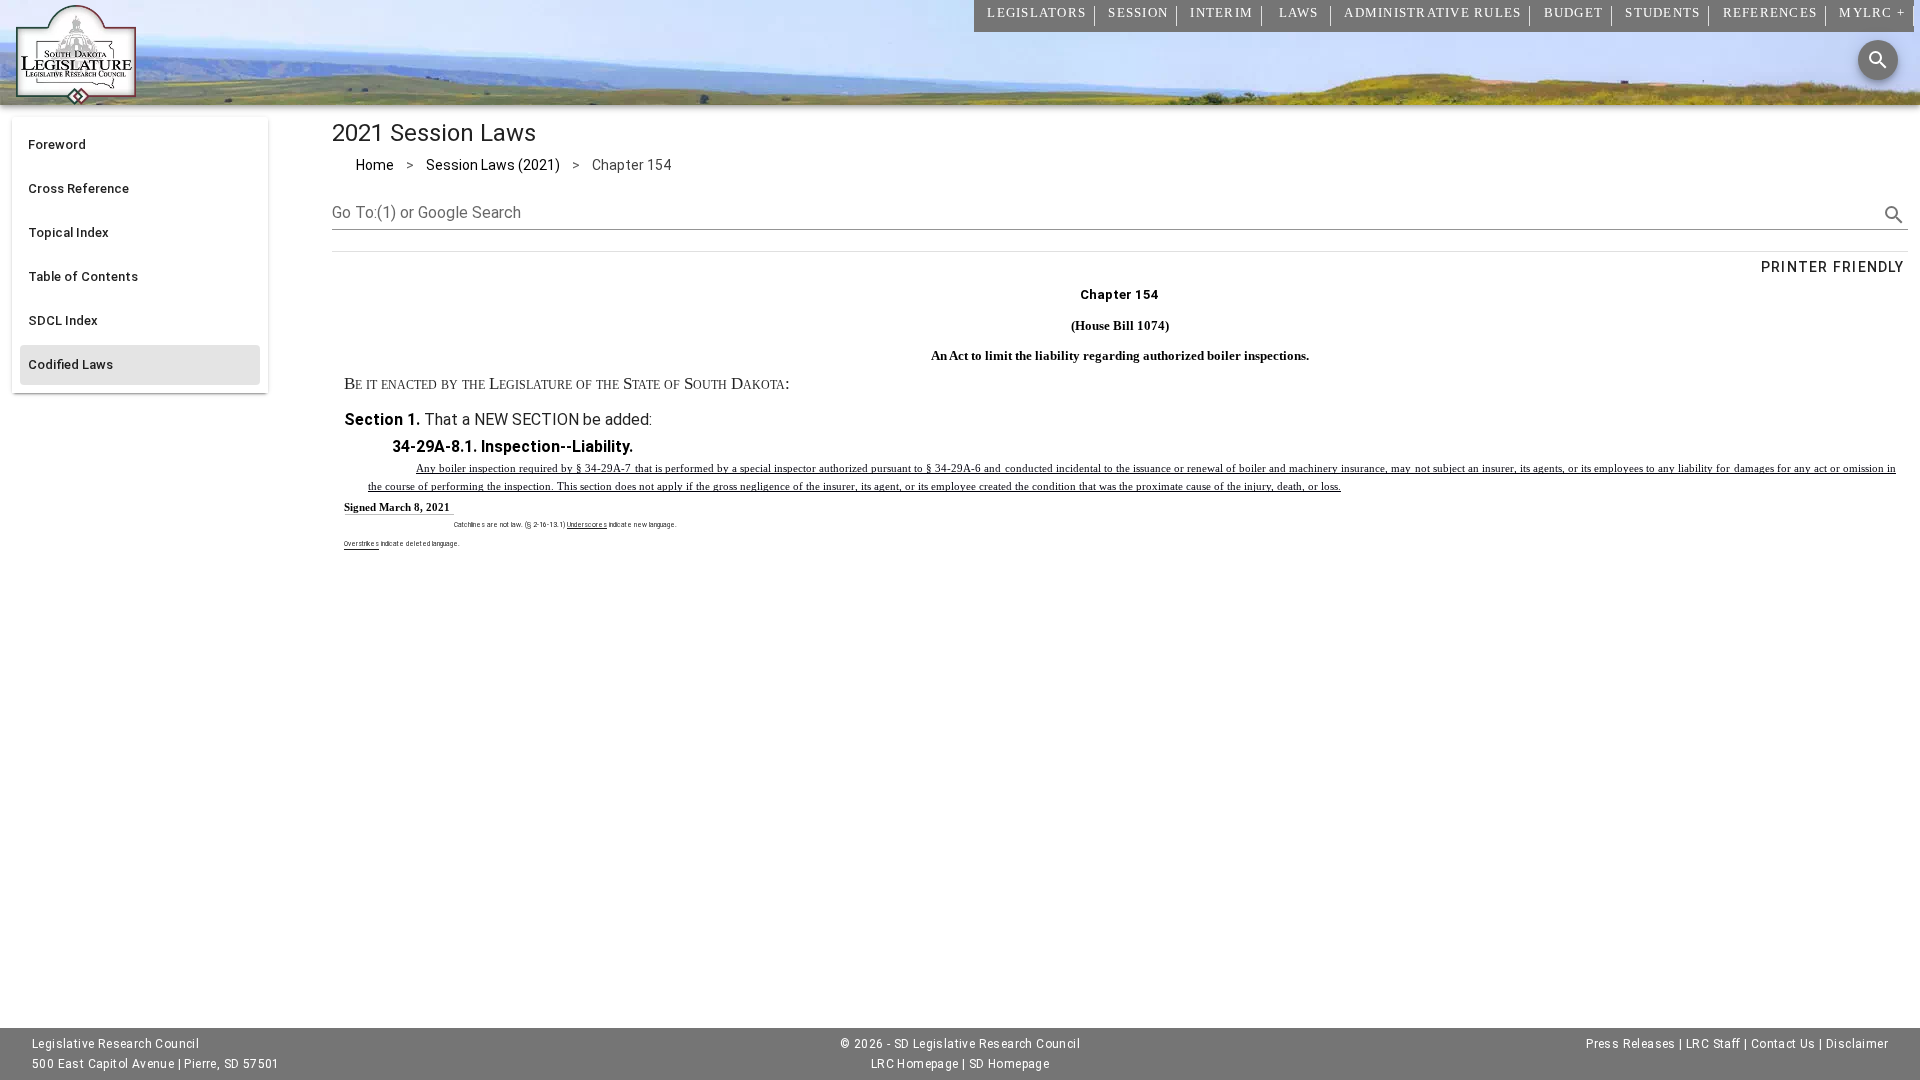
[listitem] (140, 145)
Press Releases (1631, 1044)
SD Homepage (1009, 1064)
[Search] (1878, 60)
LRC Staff (1713, 1044)
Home (375, 165)
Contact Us (1783, 1044)
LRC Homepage (915, 1064)
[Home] (76, 97)
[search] (1894, 215)
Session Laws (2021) (493, 165)
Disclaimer (1857, 1044)
